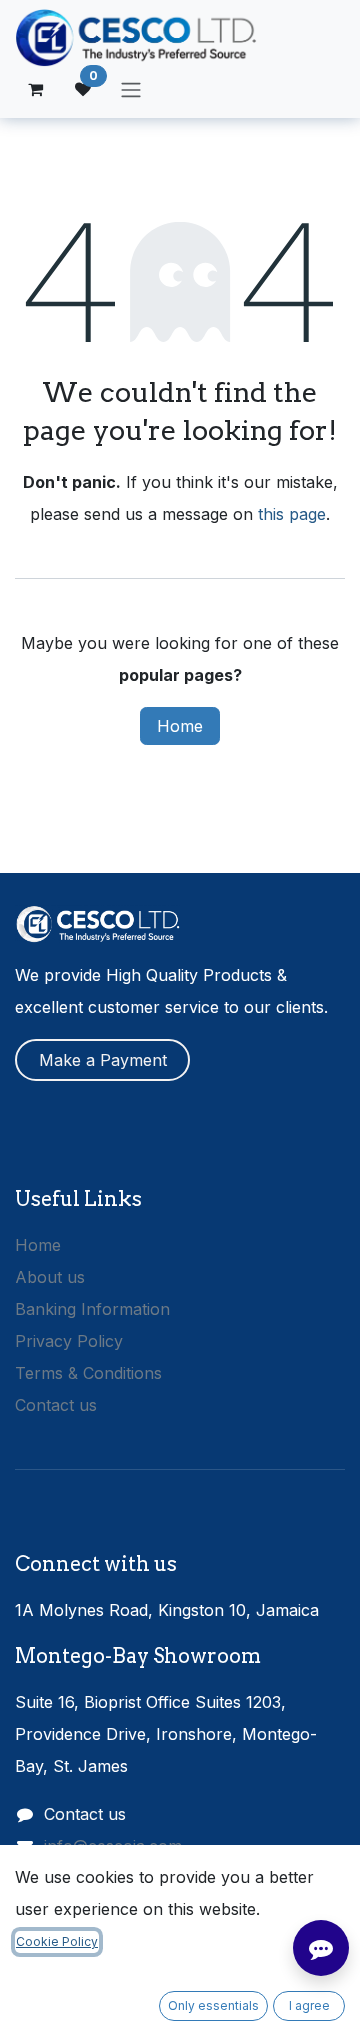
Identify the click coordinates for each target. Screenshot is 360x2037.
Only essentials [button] (213, 2005)
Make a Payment (103, 1060)
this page (292, 514)
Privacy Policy (69, 1341)
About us (50, 1277)
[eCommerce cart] (35, 89)
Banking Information (92, 1309)
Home (180, 726)
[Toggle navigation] (131, 89)
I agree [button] (309, 2005)
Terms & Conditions (88, 1373)
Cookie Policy (57, 1941)
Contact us (56, 1405)
